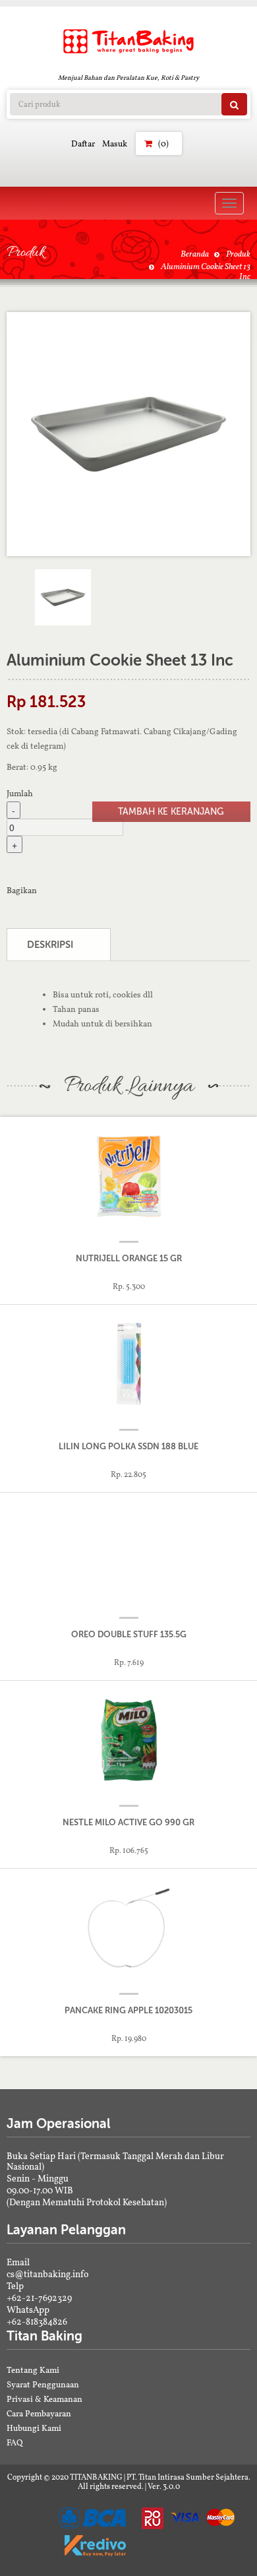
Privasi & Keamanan (44, 2399)
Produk (238, 254)
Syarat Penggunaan (43, 2384)
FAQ (15, 2442)
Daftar (83, 143)
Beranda (195, 254)
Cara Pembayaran (39, 2413)
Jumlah (20, 793)
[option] (128, 434)
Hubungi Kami (34, 2428)
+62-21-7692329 (39, 2298)
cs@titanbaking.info (47, 2274)
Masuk (115, 143)
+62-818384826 (37, 2321)
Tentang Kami (33, 2370)
